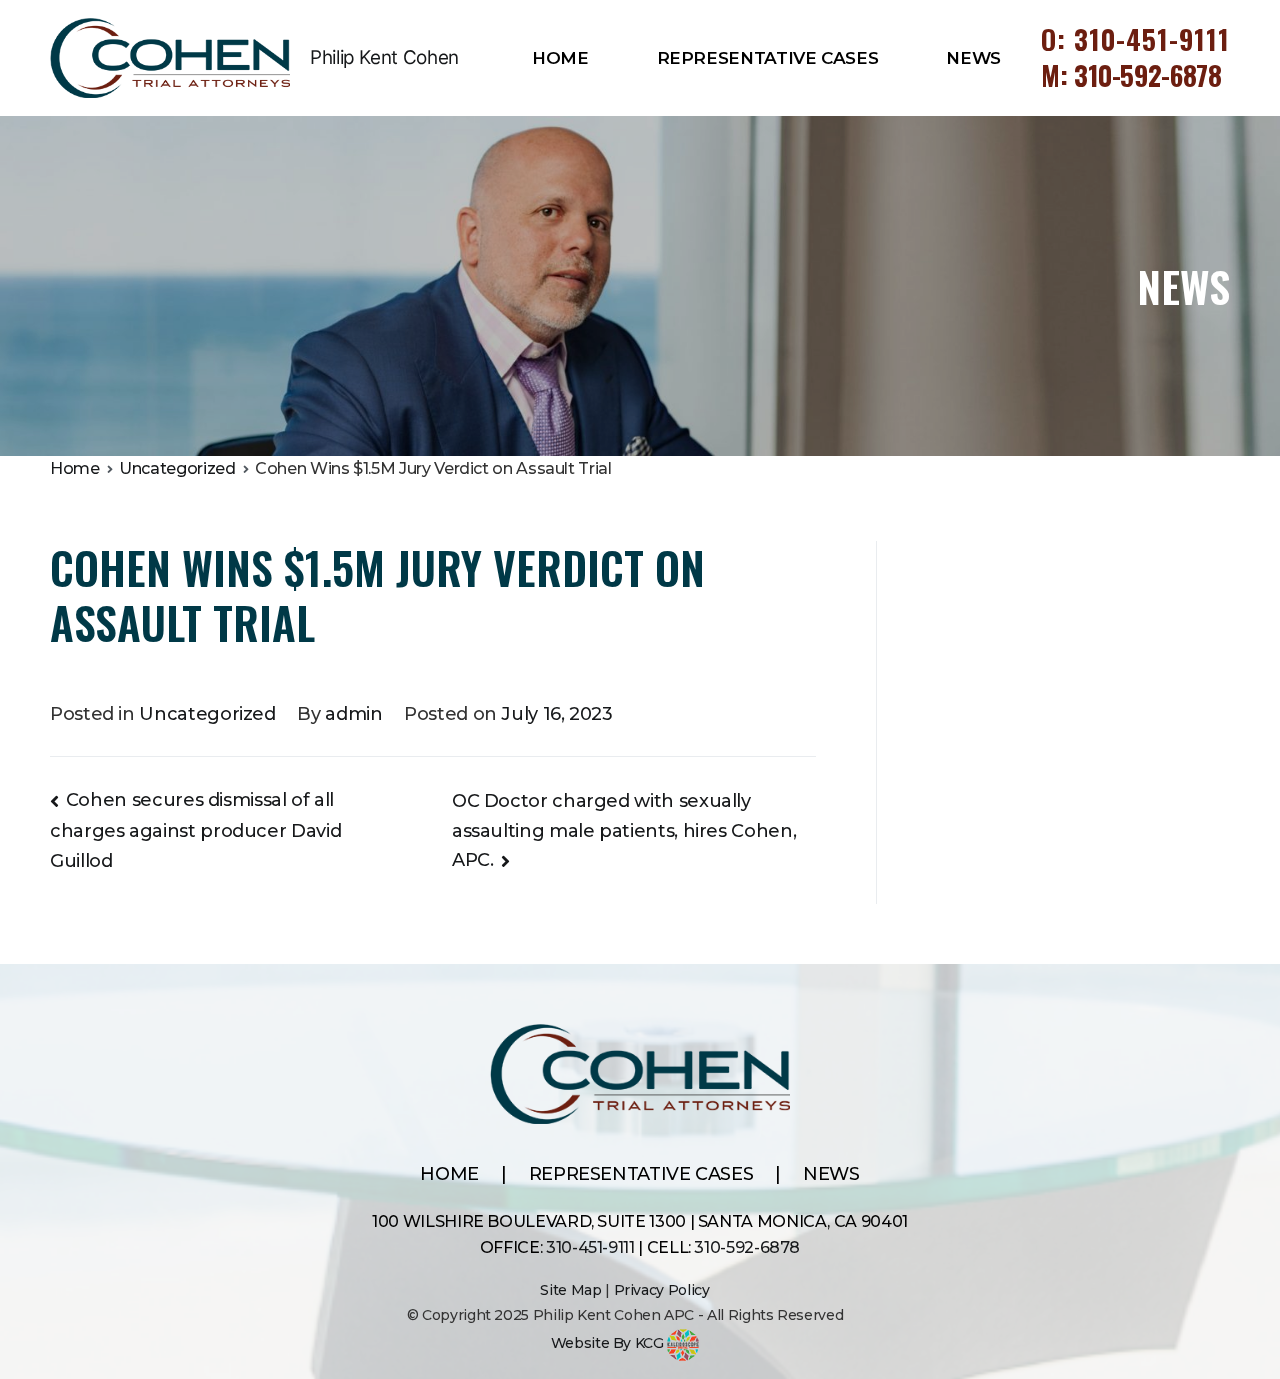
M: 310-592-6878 (1131, 75)
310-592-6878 (747, 1247)
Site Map (570, 1290)
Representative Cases (768, 58)
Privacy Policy (662, 1290)
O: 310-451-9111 (1135, 39)
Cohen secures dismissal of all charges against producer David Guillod (195, 830)
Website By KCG (609, 1343)
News (973, 58)
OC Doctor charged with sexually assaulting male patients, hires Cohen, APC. (624, 830)
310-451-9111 (590, 1247)
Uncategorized (207, 714)
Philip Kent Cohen (384, 57)
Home (560, 58)
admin (353, 714)
